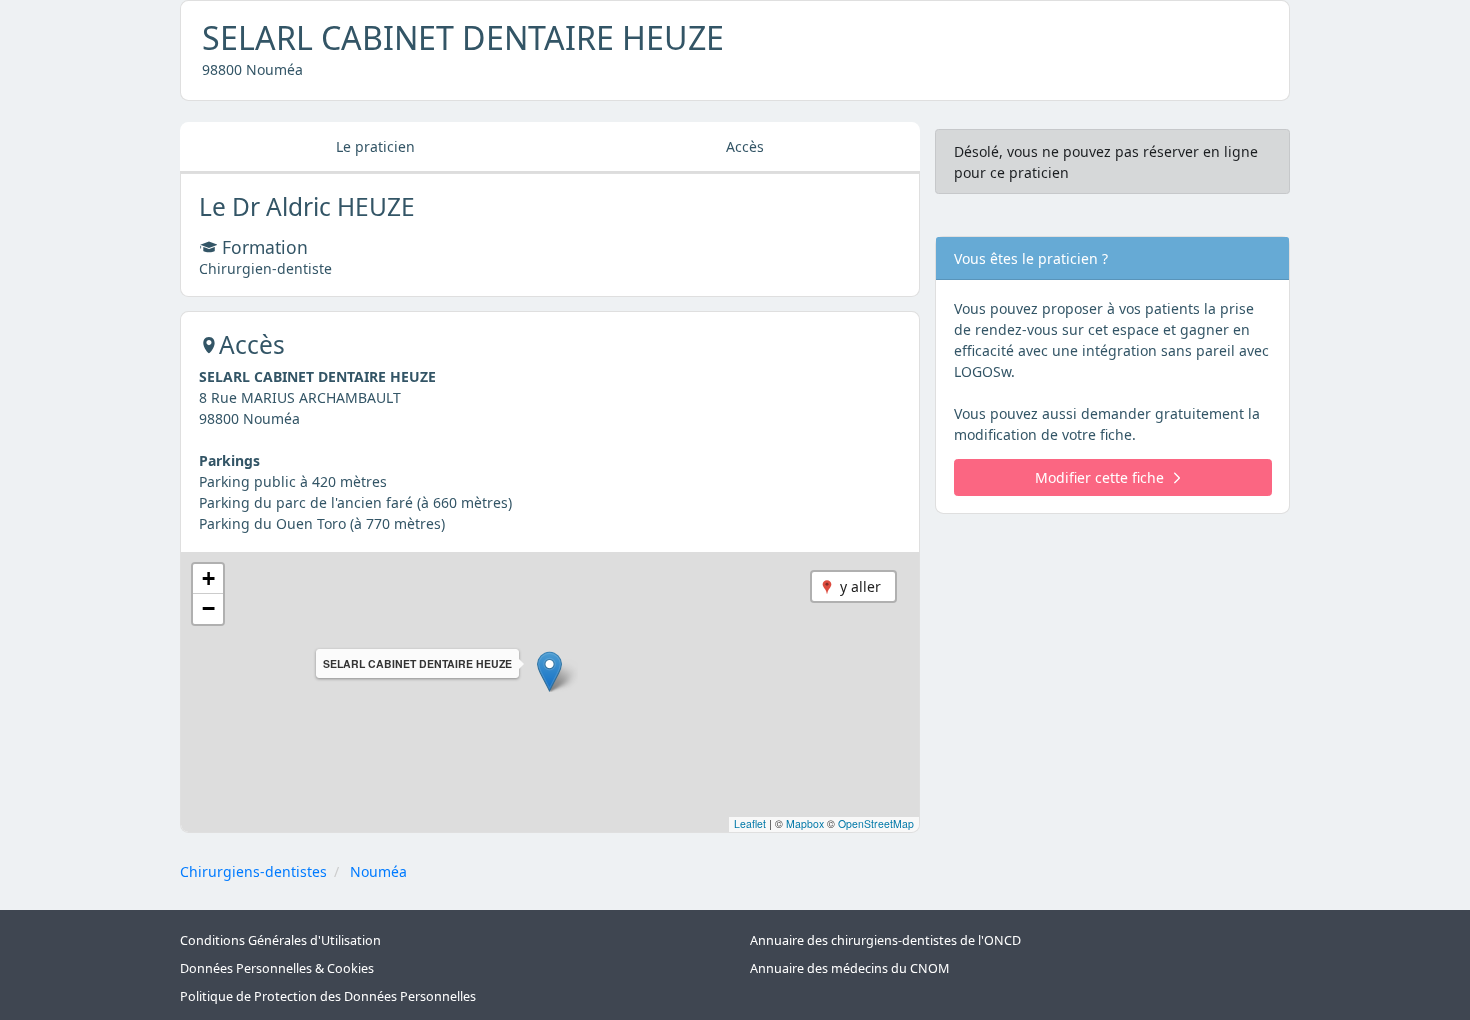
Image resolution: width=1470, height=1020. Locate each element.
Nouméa (378, 871)
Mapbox (805, 823)
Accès (745, 146)
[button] (549, 671)
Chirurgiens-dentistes (253, 871)
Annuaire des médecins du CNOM (849, 968)
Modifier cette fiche (1099, 477)
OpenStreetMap (876, 823)
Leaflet (750, 823)
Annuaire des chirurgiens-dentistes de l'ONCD (885, 940)
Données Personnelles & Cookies (277, 968)
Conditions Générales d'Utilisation (280, 940)
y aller (860, 586)
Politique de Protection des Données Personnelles (328, 996)
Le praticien (375, 146)
